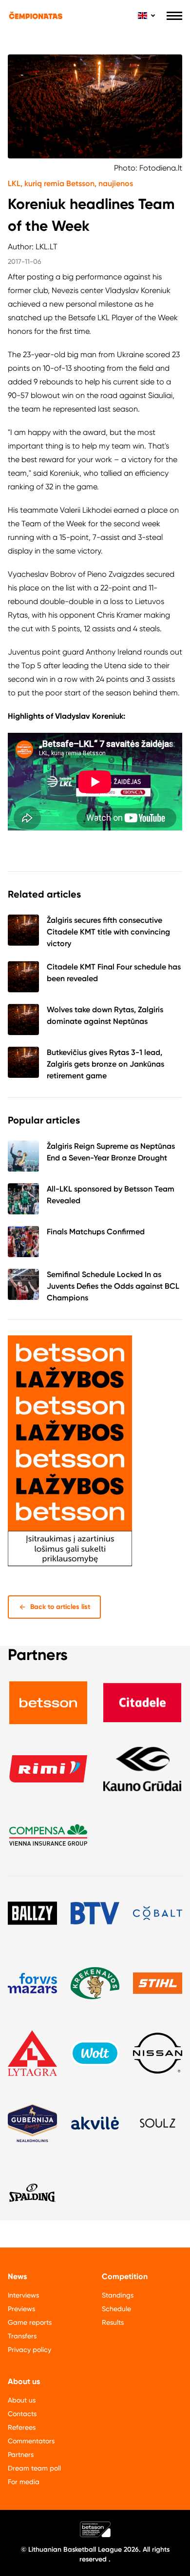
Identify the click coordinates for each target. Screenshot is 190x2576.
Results (113, 2322)
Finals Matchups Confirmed (96, 1232)
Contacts (22, 2414)
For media (24, 2482)
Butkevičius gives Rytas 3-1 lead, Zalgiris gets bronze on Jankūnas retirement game (105, 1064)
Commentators (31, 2441)
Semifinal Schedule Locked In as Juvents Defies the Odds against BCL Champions (113, 1286)
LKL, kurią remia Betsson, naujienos (70, 183)
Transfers (22, 2336)
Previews (21, 2309)
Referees (22, 2427)
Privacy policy (29, 2350)
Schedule (116, 2309)
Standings (118, 2295)
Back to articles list (60, 1607)
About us (22, 2400)
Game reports (30, 2322)
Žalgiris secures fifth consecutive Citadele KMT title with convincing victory (108, 932)
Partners (21, 2455)
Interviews (23, 2295)
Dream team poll (34, 2468)
